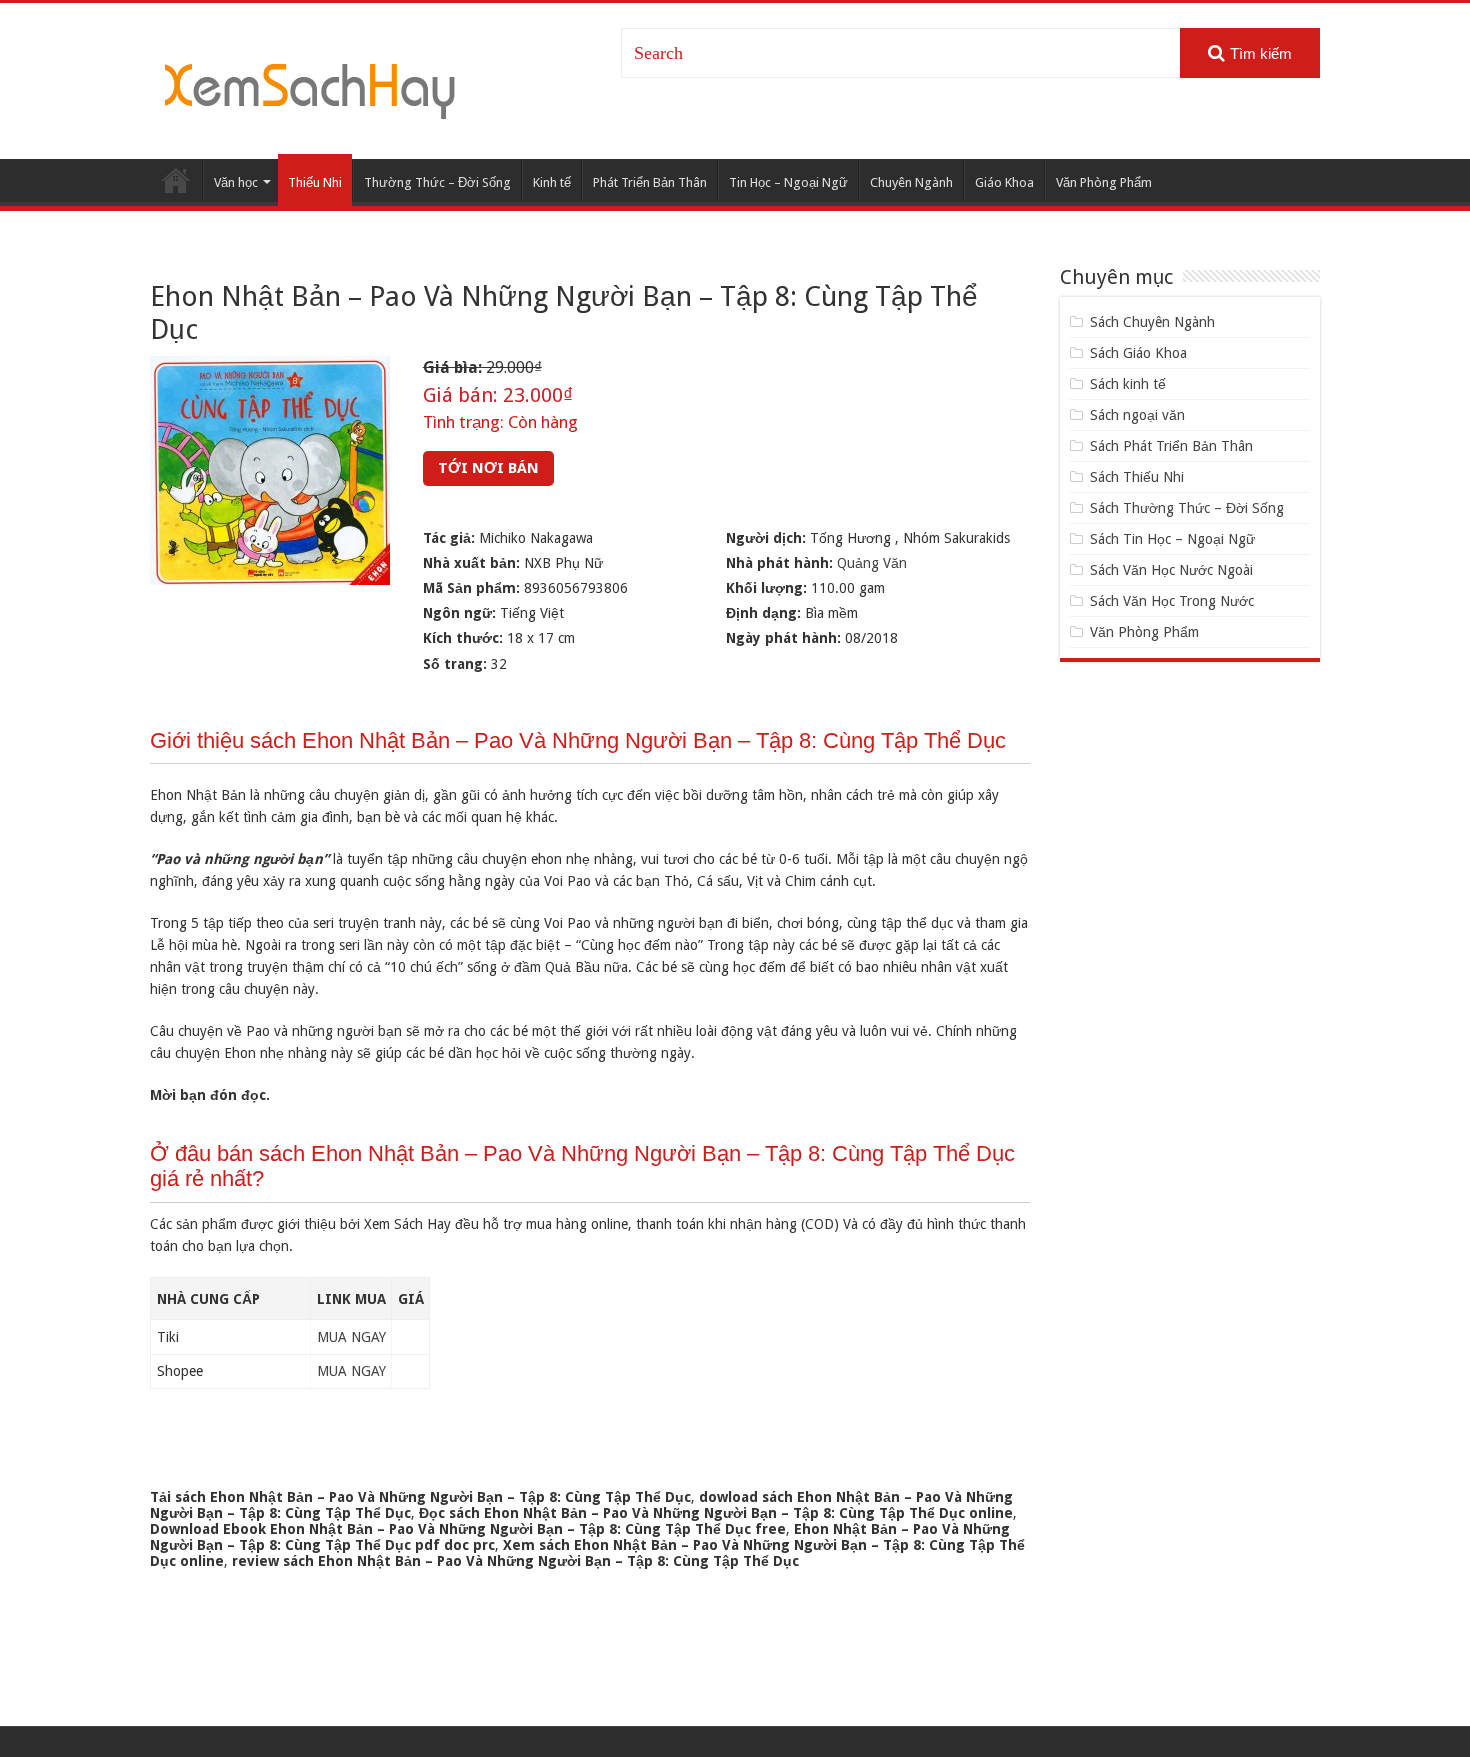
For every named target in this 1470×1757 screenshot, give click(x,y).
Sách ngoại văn (1137, 415)
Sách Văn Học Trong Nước (1172, 601)
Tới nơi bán (488, 468)
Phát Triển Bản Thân (650, 182)
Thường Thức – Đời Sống (437, 182)
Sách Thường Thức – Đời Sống (1187, 508)
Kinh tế (552, 182)
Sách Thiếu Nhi (1137, 477)
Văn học (236, 182)
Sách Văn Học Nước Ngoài (1171, 570)
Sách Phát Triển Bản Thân (1171, 446)
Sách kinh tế (1128, 384)
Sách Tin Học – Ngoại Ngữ (1172, 539)
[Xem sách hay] (310, 88)
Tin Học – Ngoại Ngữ (788, 182)
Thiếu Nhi (315, 182)
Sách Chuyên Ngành (1152, 322)
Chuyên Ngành (911, 182)
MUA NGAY (351, 1337)
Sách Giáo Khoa (1138, 353)
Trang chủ (176, 180)
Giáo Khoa (1004, 182)
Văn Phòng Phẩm (1104, 182)
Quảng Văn (872, 563)
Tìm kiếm (1261, 53)
